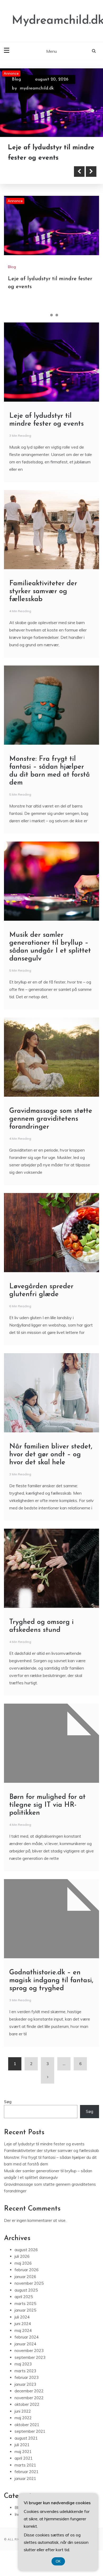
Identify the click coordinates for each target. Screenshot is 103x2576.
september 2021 (30, 2442)
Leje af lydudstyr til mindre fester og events (44, 2154)
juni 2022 (23, 2421)
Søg (8, 2112)
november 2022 (29, 2408)
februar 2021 (27, 2482)
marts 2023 (25, 2381)
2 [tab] (51, 325)
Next (91, 182)
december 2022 (29, 2401)
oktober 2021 (27, 2435)
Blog (16, 79)
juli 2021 (22, 2455)
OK (58, 2561)
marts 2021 (25, 2475)
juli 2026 (22, 2267)
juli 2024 (22, 2327)
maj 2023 (23, 2374)
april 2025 (24, 2307)
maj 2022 (23, 2428)
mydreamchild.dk (37, 88)
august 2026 (26, 2260)
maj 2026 (23, 2273)
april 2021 (24, 2468)
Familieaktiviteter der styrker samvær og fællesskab (42, 158)
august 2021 (26, 2448)
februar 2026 (27, 2280)
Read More (32, 182)
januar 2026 (25, 2287)
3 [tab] (57, 325)
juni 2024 (23, 2334)
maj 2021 (23, 2462)
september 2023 (30, 2368)
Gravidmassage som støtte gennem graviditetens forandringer (51, 1129)
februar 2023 (27, 2388)
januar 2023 (25, 2395)
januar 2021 (25, 2489)
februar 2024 (27, 2347)
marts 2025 (25, 2314)
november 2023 (29, 2361)
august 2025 (26, 2300)
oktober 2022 (27, 2415)
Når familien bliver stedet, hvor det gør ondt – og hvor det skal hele (51, 1465)
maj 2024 (23, 2341)
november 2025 (29, 2294)
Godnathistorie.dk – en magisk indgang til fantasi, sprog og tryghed (51, 1991)
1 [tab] (46, 325)
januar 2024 (25, 2354)
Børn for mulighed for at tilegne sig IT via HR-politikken (47, 1815)
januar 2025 (25, 2320)
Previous (79, 182)
